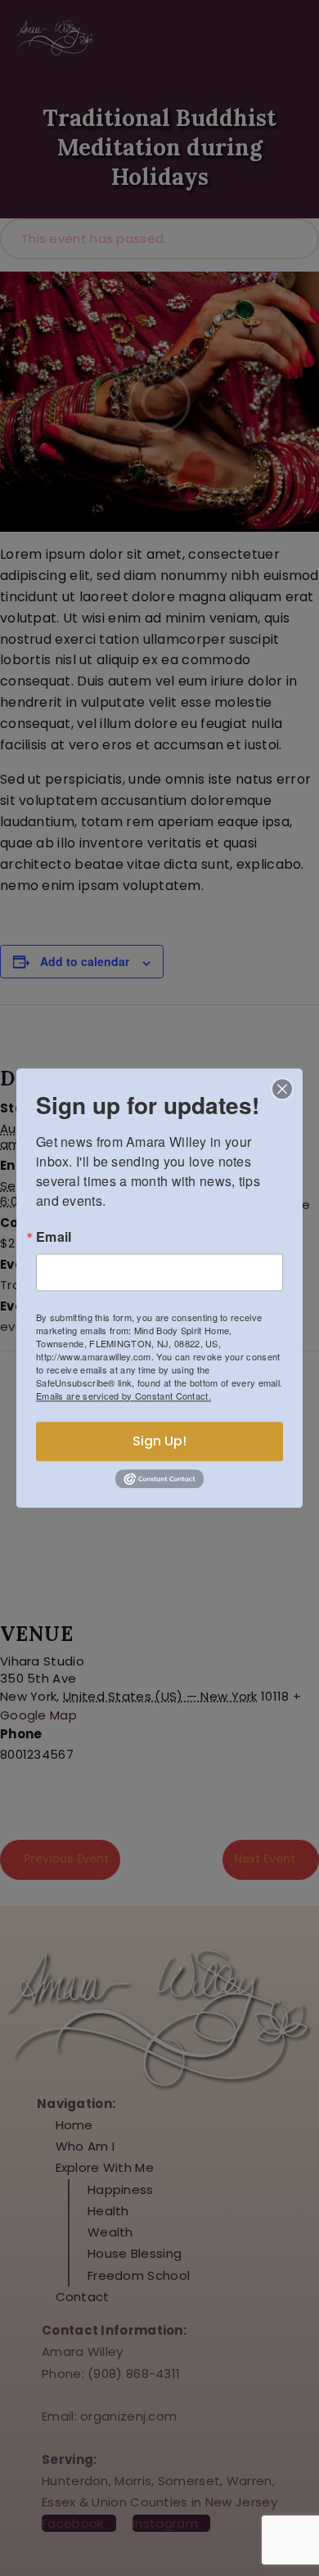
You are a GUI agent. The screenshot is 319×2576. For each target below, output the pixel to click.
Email (54, 1237)
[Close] (282, 1089)
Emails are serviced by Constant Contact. (124, 1396)
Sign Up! (159, 1441)
